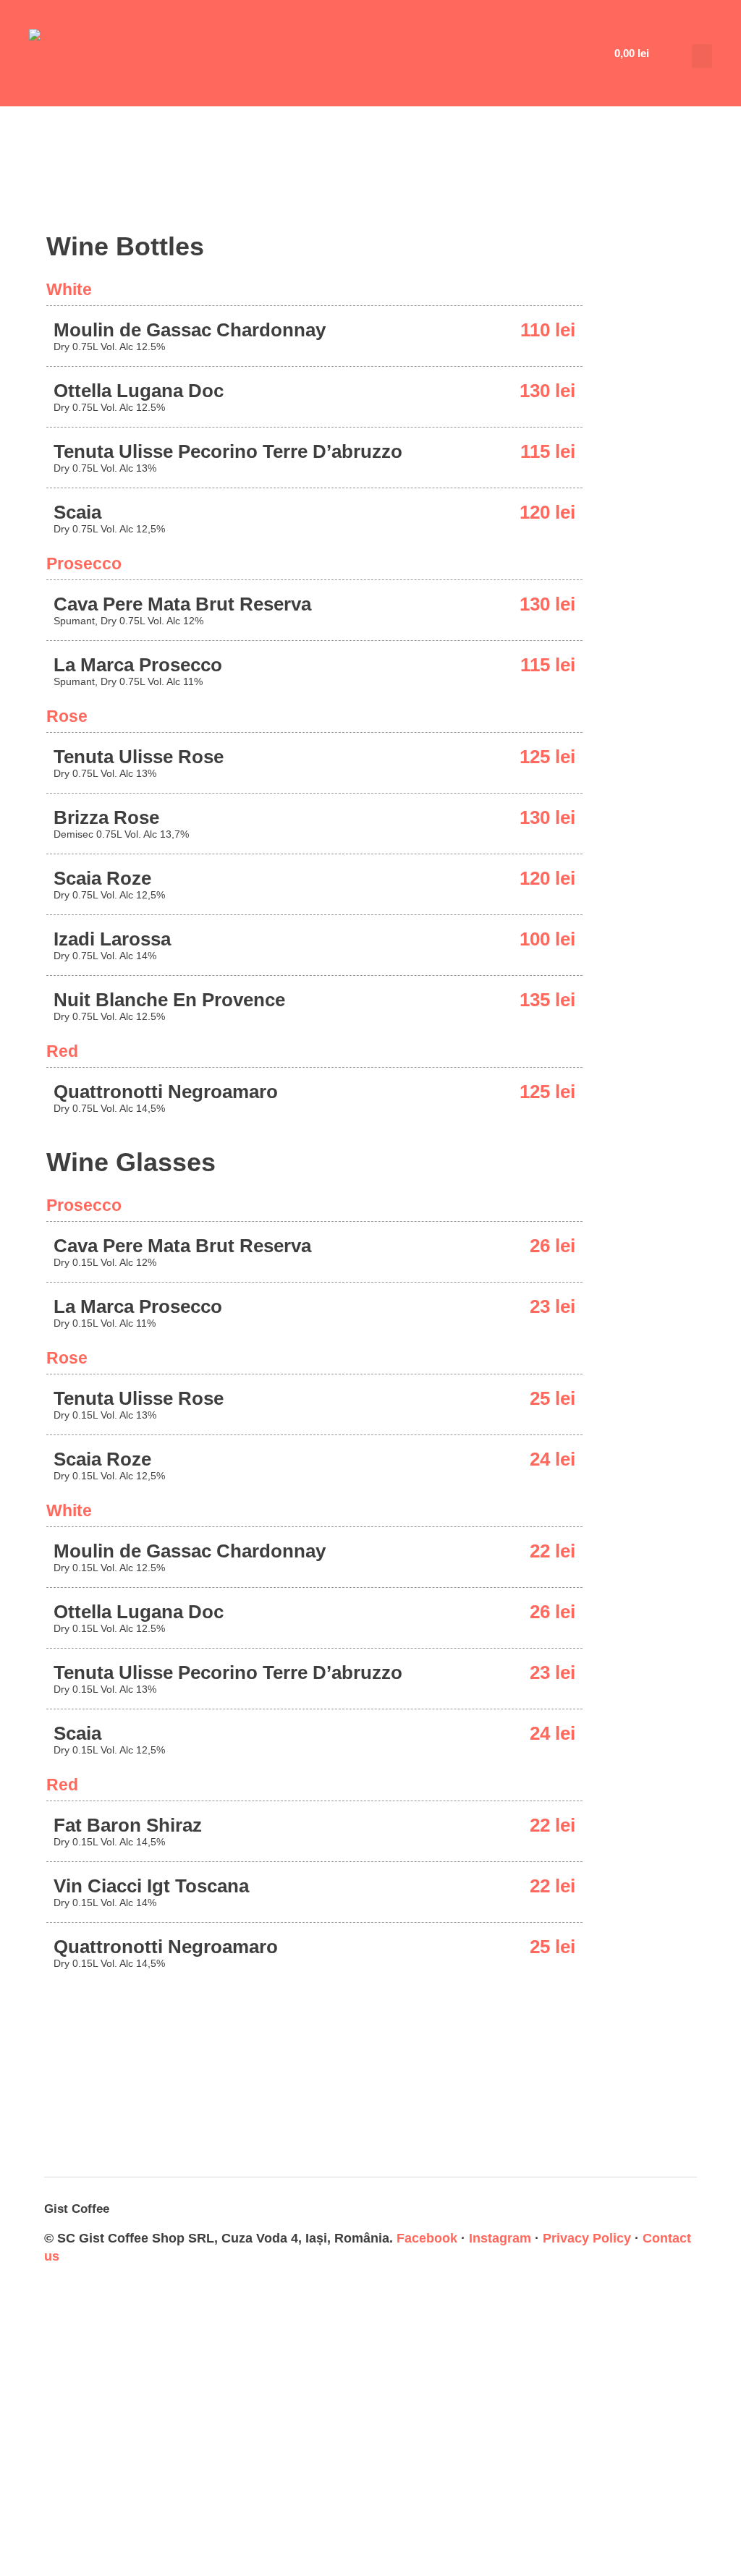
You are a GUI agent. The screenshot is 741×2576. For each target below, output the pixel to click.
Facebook (427, 2238)
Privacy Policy (587, 2238)
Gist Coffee (77, 2209)
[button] (702, 56)
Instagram (500, 2238)
